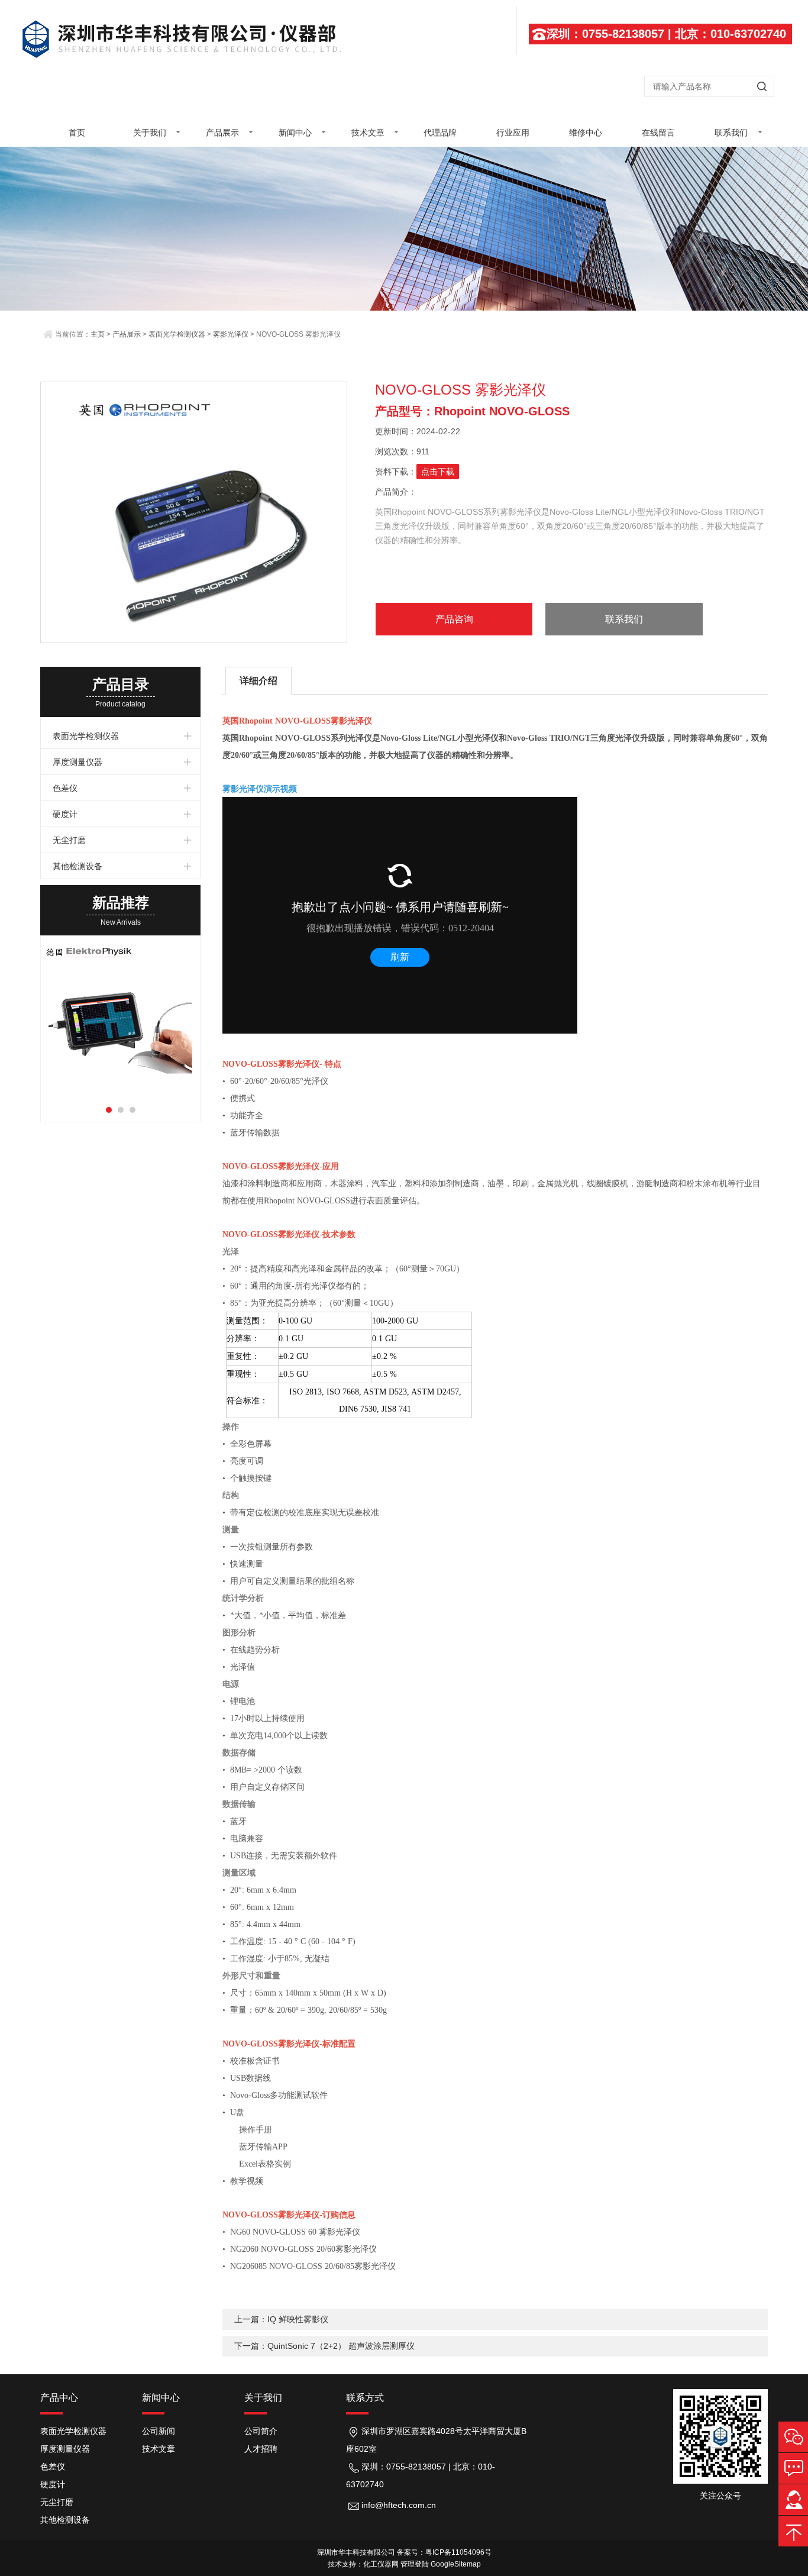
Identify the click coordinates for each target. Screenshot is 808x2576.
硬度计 (65, 814)
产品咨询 (454, 619)
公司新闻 (159, 2431)
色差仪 (65, 788)
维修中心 (586, 133)
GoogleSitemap (456, 2564)
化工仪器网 (381, 2564)
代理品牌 (440, 133)
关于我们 (150, 133)
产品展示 (222, 133)
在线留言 (658, 133)
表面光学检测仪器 (177, 334)
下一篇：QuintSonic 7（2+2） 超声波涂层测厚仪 (324, 2346)
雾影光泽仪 (231, 334)
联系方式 (365, 2398)
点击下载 (438, 472)
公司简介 (261, 2431)
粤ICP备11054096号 (458, 2552)
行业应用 (513, 133)
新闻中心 (295, 133)
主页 (98, 334)
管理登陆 (415, 2564)
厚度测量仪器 (77, 762)
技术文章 (368, 133)
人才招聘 (261, 2449)
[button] (109, 1110)
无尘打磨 (69, 840)
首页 (77, 133)
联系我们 (731, 133)
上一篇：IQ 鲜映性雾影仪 (281, 2319)
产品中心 (59, 2398)
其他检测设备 (77, 866)
